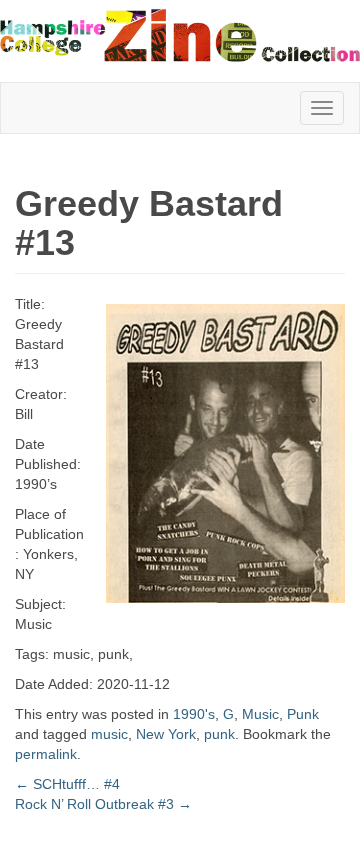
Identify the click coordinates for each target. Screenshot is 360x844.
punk (219, 734)
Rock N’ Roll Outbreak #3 (103, 804)
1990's (194, 714)
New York (166, 734)
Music (260, 714)
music (109, 734)
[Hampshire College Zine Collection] (180, 35)
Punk (303, 714)
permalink (46, 754)
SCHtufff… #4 (67, 784)
